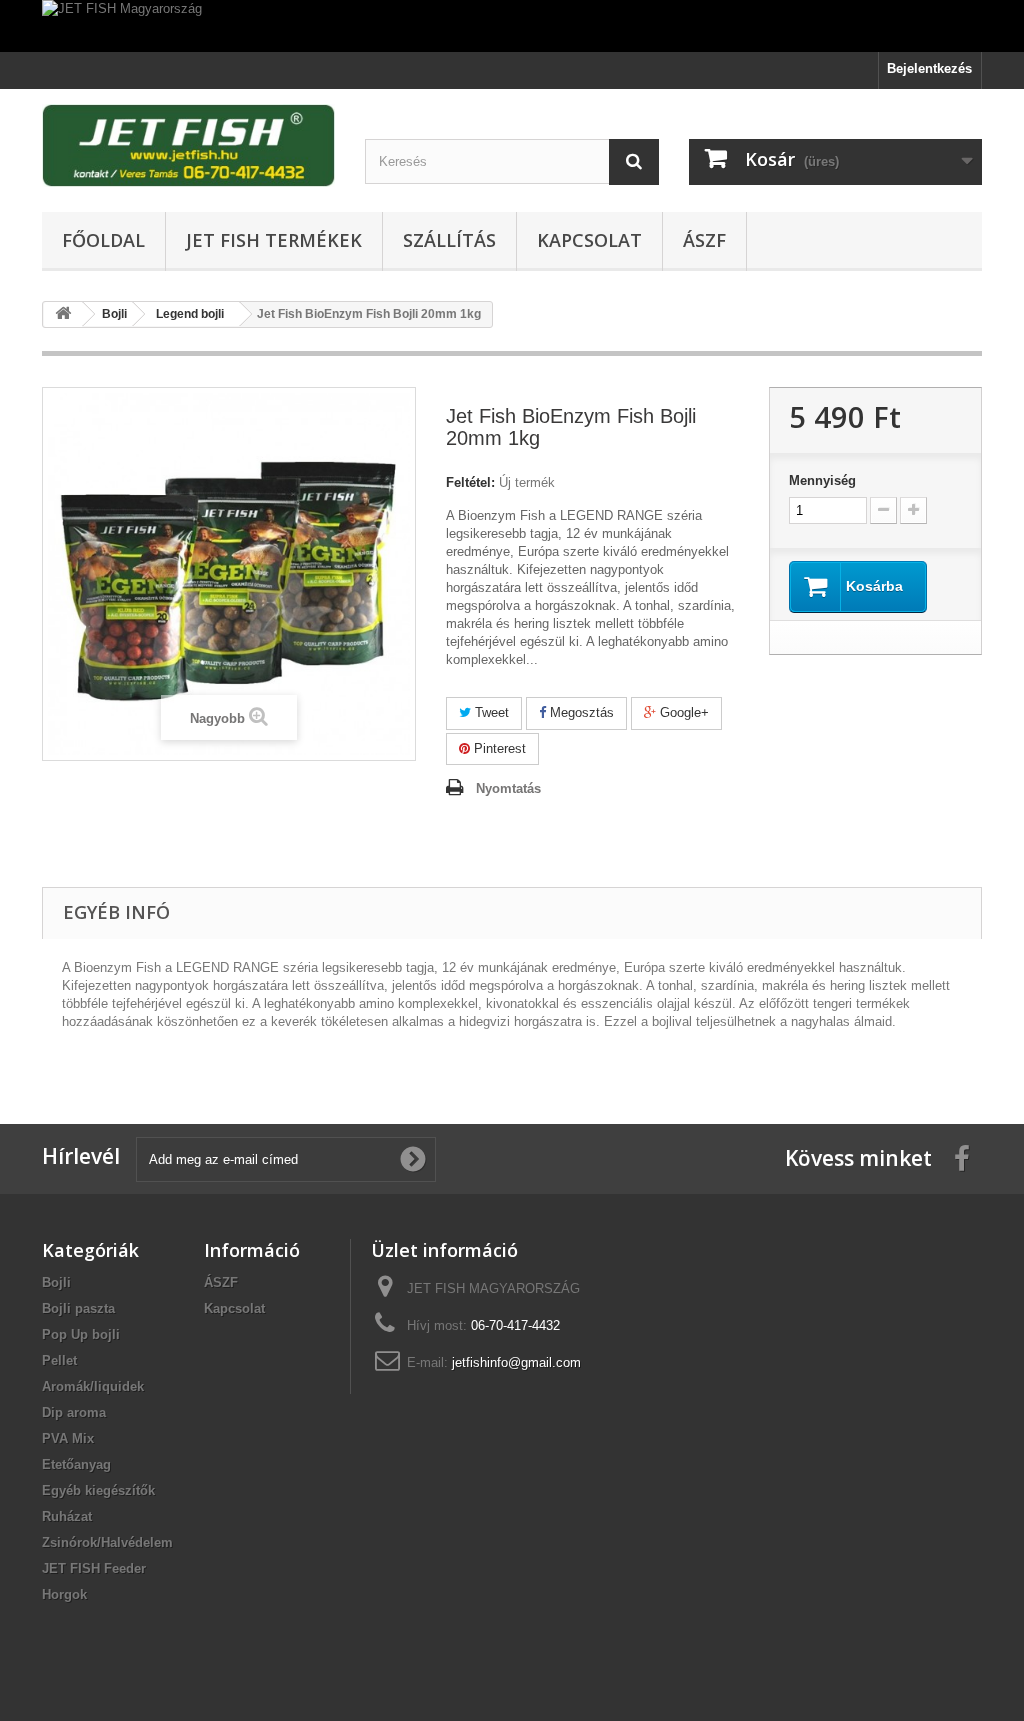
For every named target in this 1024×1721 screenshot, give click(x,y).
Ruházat (67, 1516)
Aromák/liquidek (93, 1386)
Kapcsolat (589, 240)
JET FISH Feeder (94, 1568)
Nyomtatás (508, 788)
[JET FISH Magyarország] (512, 26)
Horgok (64, 1594)
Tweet (490, 712)
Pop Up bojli (81, 1334)
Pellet (59, 1360)
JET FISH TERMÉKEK (274, 240)
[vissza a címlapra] (63, 314)
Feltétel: (470, 482)
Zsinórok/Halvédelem (107, 1542)
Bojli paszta (78, 1308)
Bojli (56, 1282)
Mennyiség (822, 480)
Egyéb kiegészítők (98, 1490)
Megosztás (580, 712)
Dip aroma (74, 1412)
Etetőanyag (76, 1464)
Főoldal (103, 240)
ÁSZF (704, 240)
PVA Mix (68, 1438)
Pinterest (498, 748)
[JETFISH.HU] (188, 145)
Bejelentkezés (929, 68)
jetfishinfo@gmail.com (516, 1362)
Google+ (682, 712)
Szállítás (449, 240)
